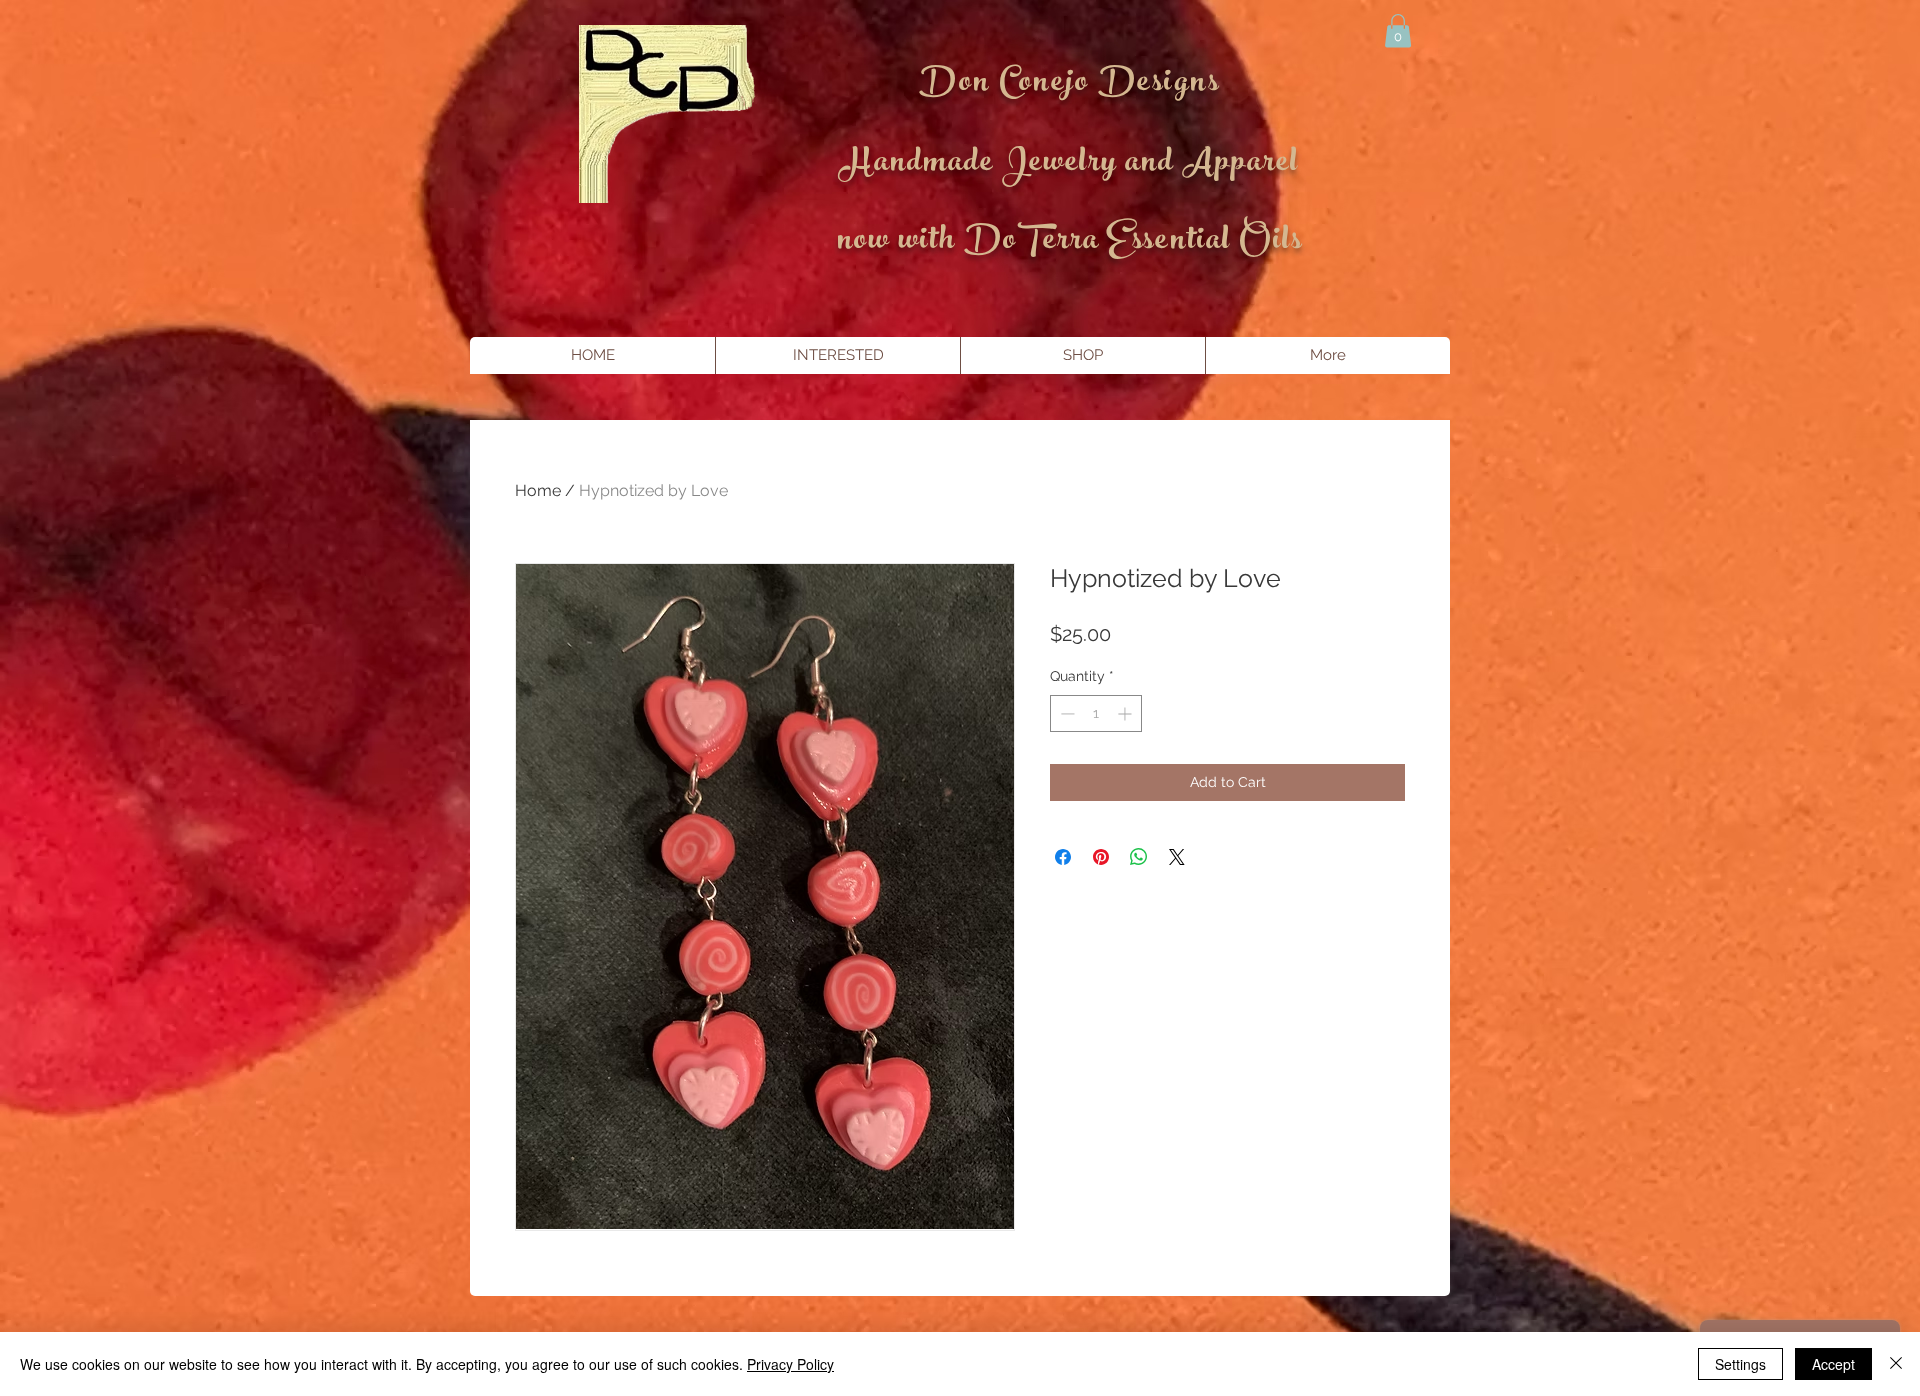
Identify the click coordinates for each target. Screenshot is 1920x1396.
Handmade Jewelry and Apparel (1069, 165)
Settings (1740, 1364)
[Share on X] (1177, 857)
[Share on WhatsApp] (1139, 857)
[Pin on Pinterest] (1101, 857)
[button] (1398, 30)
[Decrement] (1065, 713)
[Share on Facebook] (1063, 857)
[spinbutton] (1096, 713)
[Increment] (1126, 713)
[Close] (1896, 1364)
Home (538, 490)
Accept (1833, 1364)
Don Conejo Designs (1069, 85)
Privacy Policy (790, 1364)
